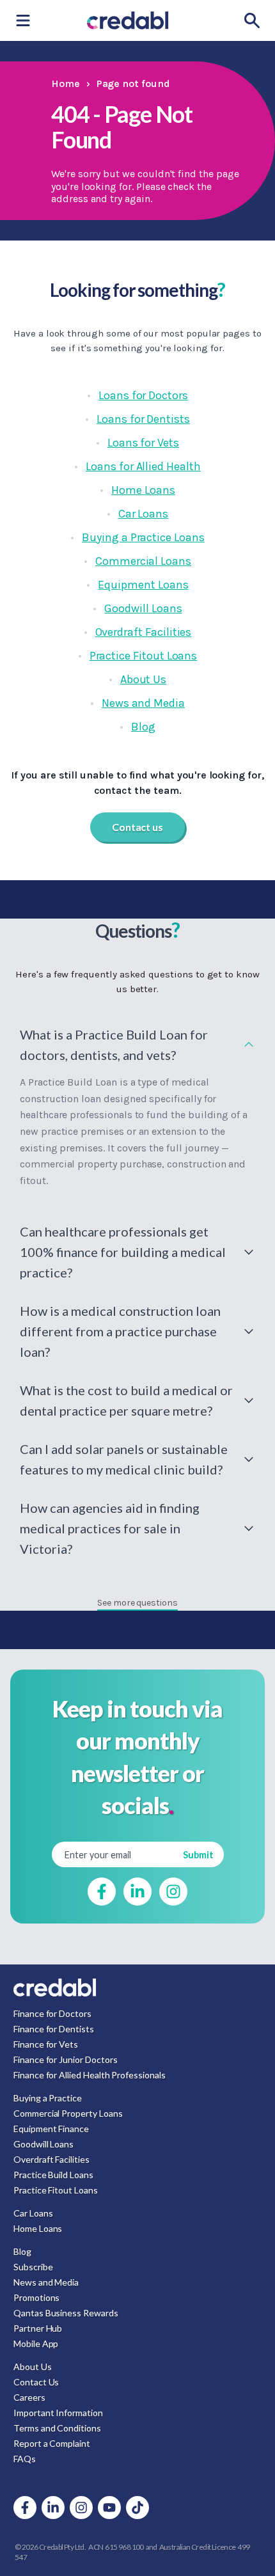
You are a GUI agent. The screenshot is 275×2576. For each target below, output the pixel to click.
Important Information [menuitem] (58, 2413)
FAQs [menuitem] (25, 2459)
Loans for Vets (143, 443)
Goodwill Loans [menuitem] (43, 2144)
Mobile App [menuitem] (36, 2343)
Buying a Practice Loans (143, 537)
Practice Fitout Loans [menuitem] (56, 2190)
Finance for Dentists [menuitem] (54, 2029)
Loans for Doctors (143, 395)
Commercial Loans (143, 561)
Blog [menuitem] (22, 2251)
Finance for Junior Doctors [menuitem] (65, 2059)
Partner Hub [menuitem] (38, 2328)
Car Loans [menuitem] (33, 2213)
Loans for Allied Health (143, 466)
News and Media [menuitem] (46, 2282)
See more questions (137, 1603)
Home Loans (143, 490)
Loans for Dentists (143, 419)
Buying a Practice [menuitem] (48, 2098)
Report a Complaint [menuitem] (52, 2443)
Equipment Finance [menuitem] (51, 2129)
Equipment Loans (143, 585)
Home (66, 83)
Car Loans (143, 514)
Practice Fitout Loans (144, 656)
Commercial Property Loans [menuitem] (68, 2113)
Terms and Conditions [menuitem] (57, 2428)
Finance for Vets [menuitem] (46, 2044)
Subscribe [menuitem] (33, 2267)
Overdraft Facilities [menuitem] (51, 2159)
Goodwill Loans (143, 608)
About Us (144, 679)
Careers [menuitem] (29, 2397)
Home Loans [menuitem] (38, 2228)
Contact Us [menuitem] (36, 2382)
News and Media (143, 703)
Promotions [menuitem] (36, 2297)
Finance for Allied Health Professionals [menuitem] (90, 2075)
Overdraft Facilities (144, 632)
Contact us (137, 827)
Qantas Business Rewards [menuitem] (66, 2313)
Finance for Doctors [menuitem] (52, 2013)
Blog (143, 727)
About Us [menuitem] (33, 2367)
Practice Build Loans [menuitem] (53, 2175)
